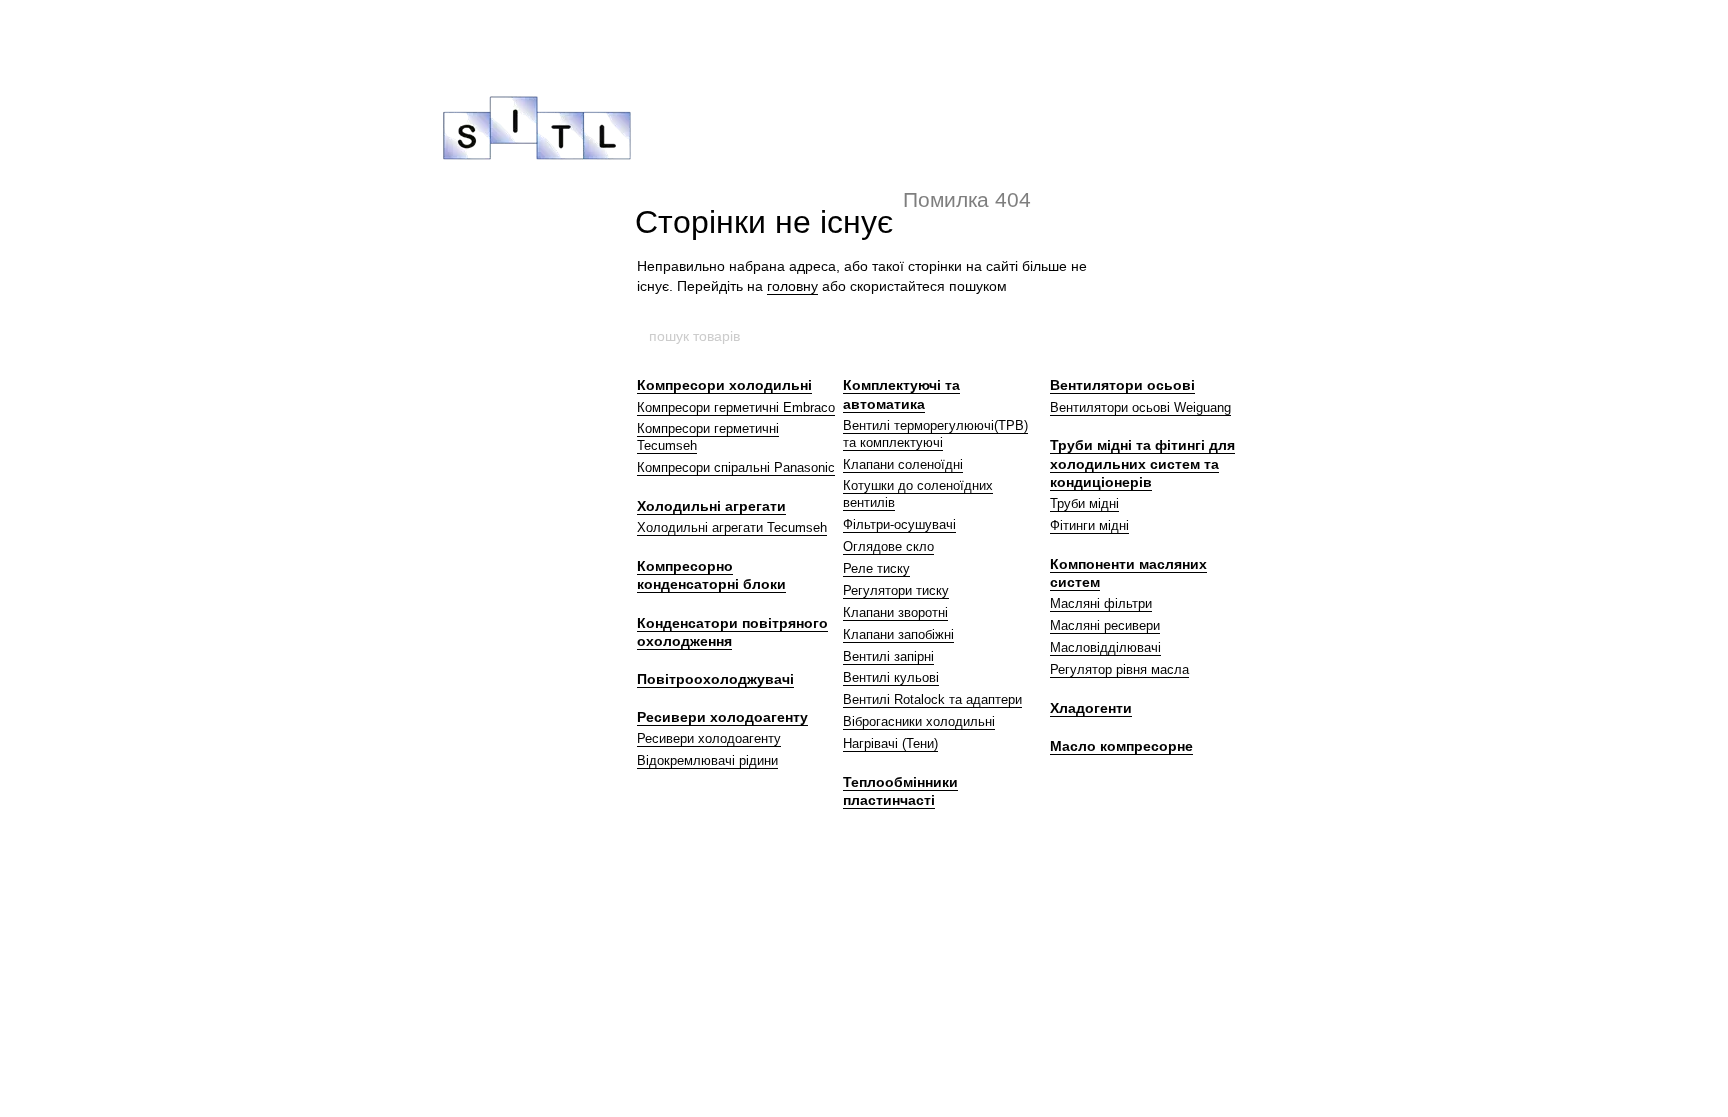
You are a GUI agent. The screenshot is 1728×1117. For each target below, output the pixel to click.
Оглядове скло (888, 546)
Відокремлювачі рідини (707, 760)
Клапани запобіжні (898, 634)
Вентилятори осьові (1122, 385)
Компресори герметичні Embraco (736, 407)
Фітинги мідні (1089, 525)
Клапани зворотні (895, 612)
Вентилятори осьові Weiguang (1140, 407)
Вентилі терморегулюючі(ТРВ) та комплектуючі (935, 434)
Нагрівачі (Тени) (890, 743)
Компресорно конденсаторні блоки (711, 575)
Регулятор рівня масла (1119, 669)
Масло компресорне (1121, 746)
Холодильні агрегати (711, 506)
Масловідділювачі (1105, 647)
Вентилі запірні (888, 656)
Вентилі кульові (891, 677)
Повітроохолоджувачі (715, 679)
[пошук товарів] (1081, 336)
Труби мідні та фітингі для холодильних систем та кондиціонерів (1142, 463)
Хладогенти (1091, 708)
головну (792, 286)
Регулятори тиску (896, 590)
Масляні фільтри (1101, 603)
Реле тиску (876, 568)
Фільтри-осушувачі (899, 524)
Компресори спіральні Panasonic (736, 467)
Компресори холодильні (724, 385)
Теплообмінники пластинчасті (900, 791)
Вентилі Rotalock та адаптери (932, 699)
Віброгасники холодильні (919, 721)
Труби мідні (1084, 503)
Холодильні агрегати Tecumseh (732, 527)
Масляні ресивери (1105, 625)
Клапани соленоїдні (903, 464)
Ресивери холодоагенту (722, 717)
